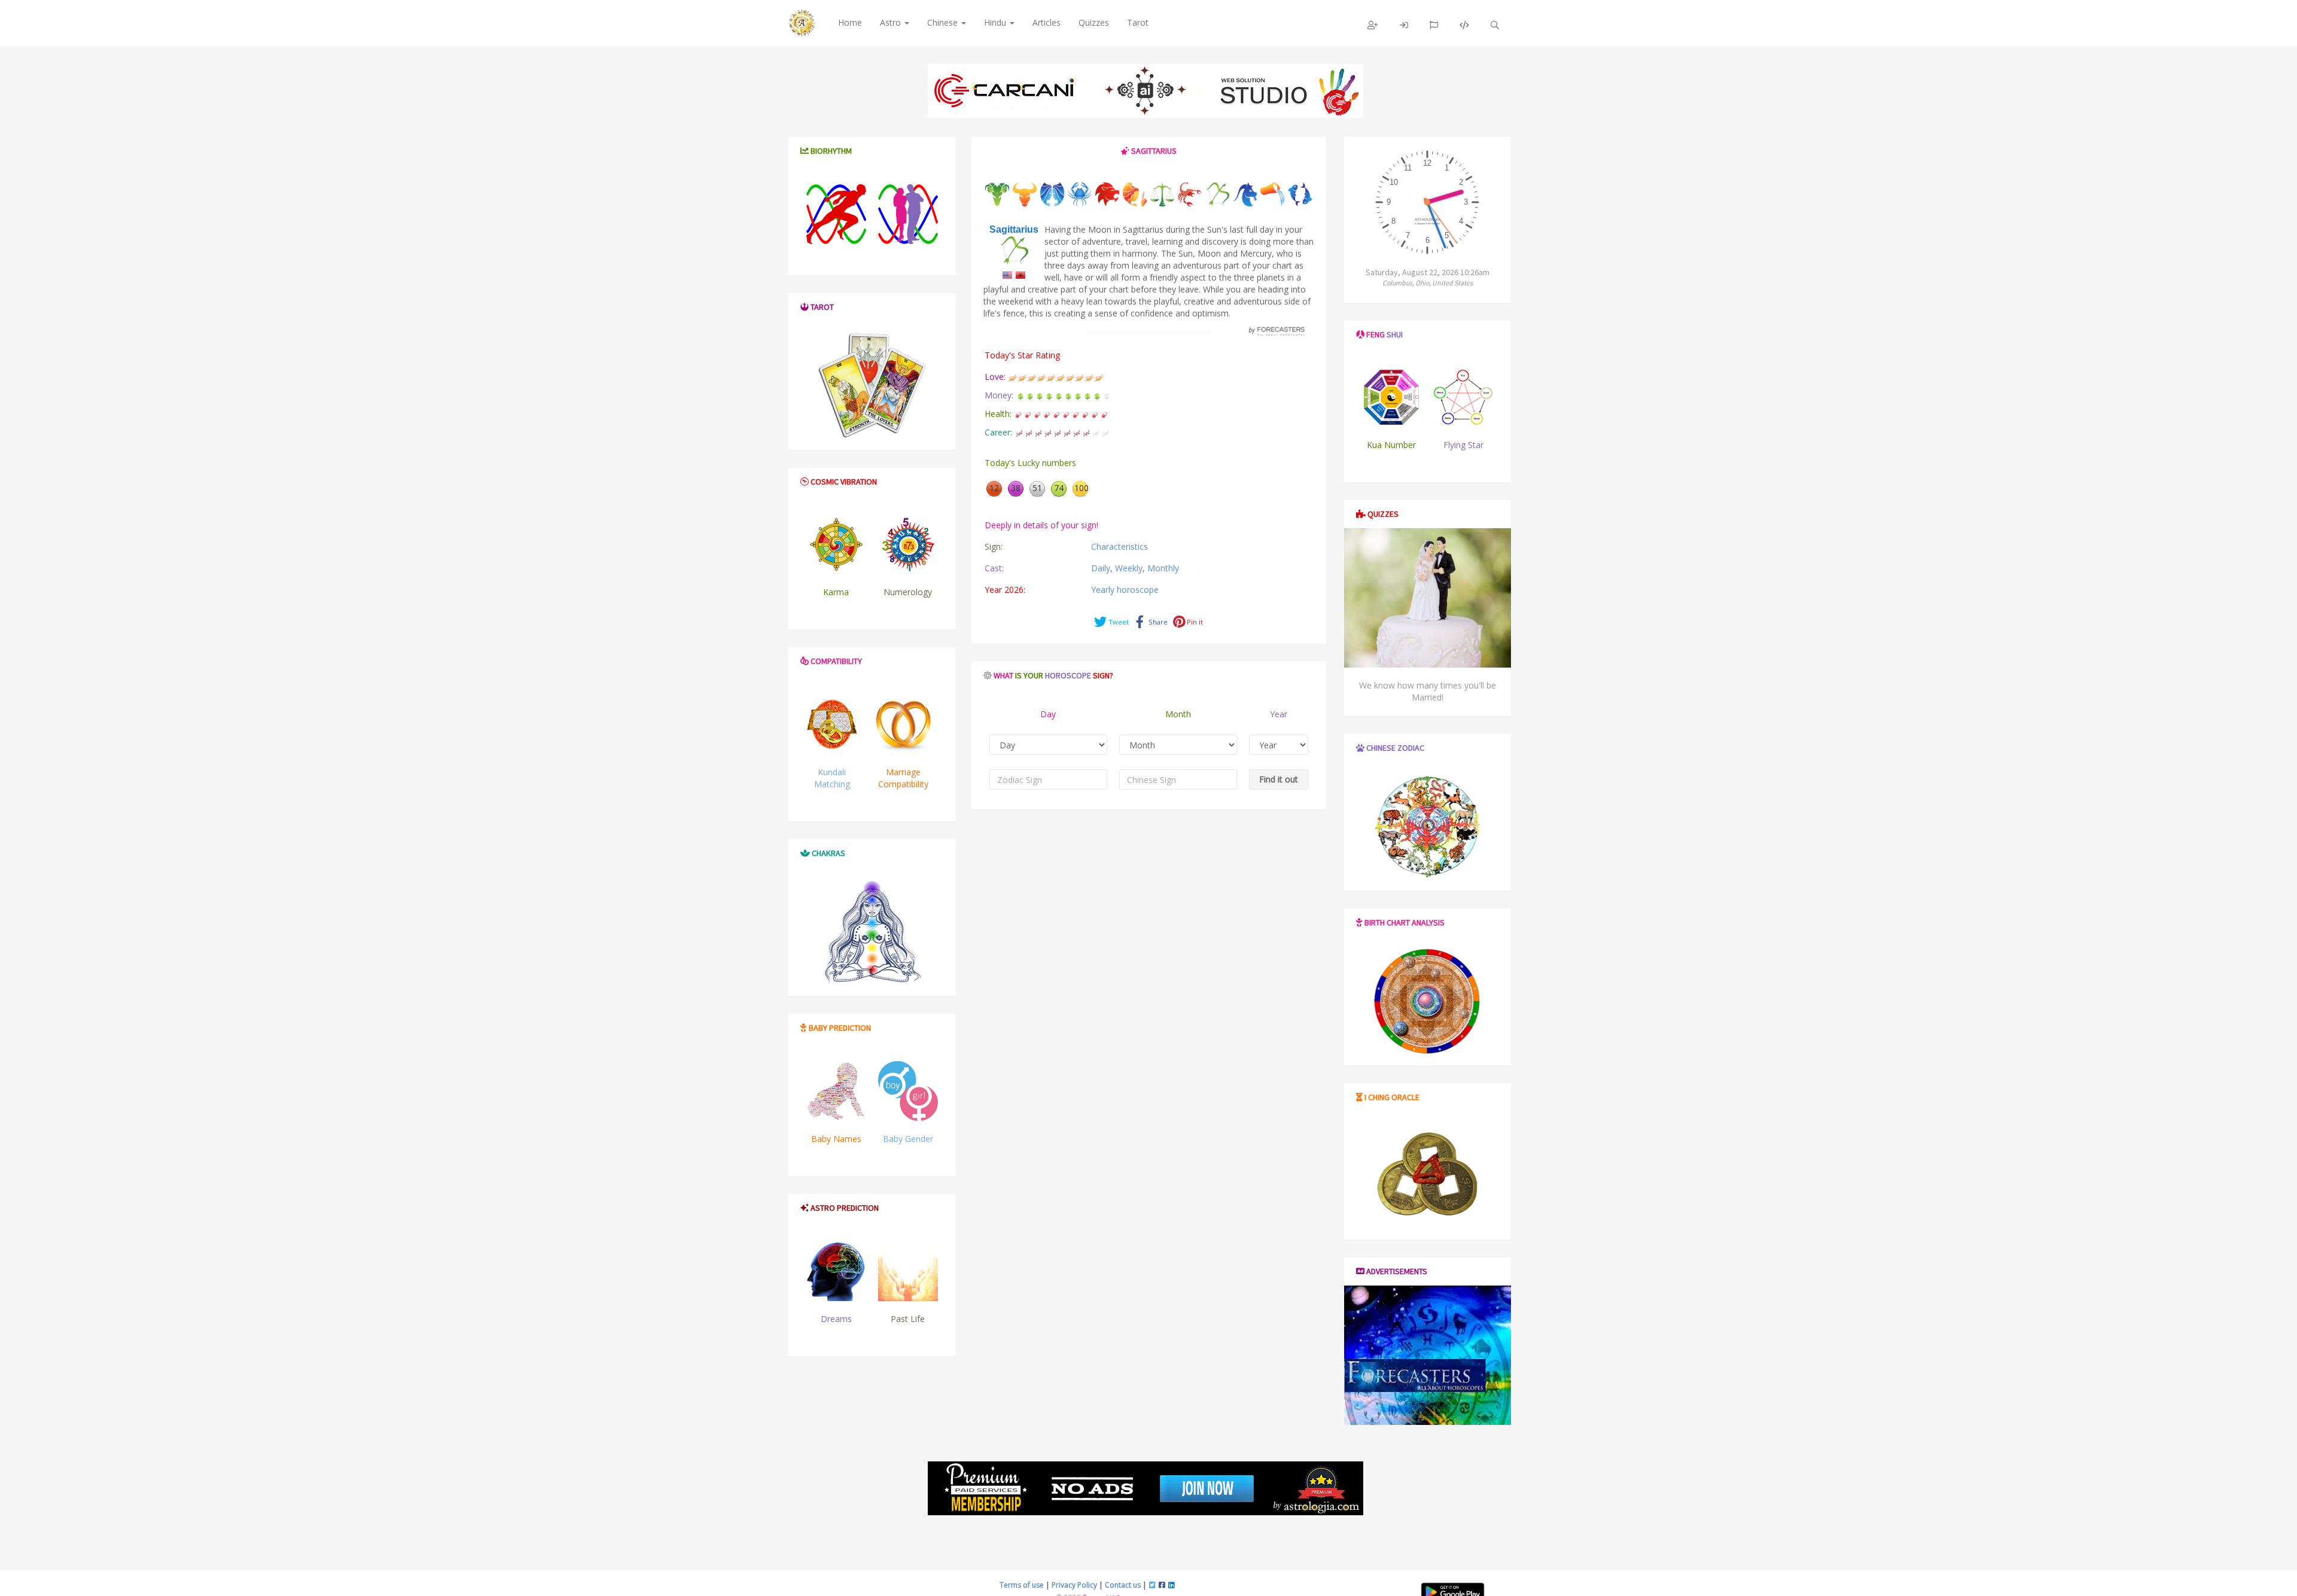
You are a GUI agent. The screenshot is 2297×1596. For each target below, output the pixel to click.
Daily (1101, 568)
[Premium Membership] (1146, 1488)
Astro (892, 22)
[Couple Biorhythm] (908, 214)
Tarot (1138, 22)
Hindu (996, 22)
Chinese (944, 22)
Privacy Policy (1074, 1585)
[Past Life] (908, 1271)
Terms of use (1022, 1585)
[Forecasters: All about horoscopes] (1275, 331)
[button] (1373, 25)
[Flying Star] (1463, 397)
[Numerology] (908, 544)
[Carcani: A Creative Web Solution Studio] (1146, 91)
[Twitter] (1152, 1585)
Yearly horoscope (1125, 590)
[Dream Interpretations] (836, 1271)
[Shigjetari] (1020, 274)
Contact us (1123, 1585)
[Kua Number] (1392, 397)
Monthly (1163, 568)
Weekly (1129, 568)
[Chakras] (872, 932)
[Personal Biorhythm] (836, 214)
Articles (1047, 22)
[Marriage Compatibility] (903, 724)
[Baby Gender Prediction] (908, 1091)
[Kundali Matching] (832, 724)
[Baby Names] (836, 1091)
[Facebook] (1162, 1585)
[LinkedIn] (1172, 1585)
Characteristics (1119, 546)
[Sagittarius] (1007, 274)
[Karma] (836, 544)
